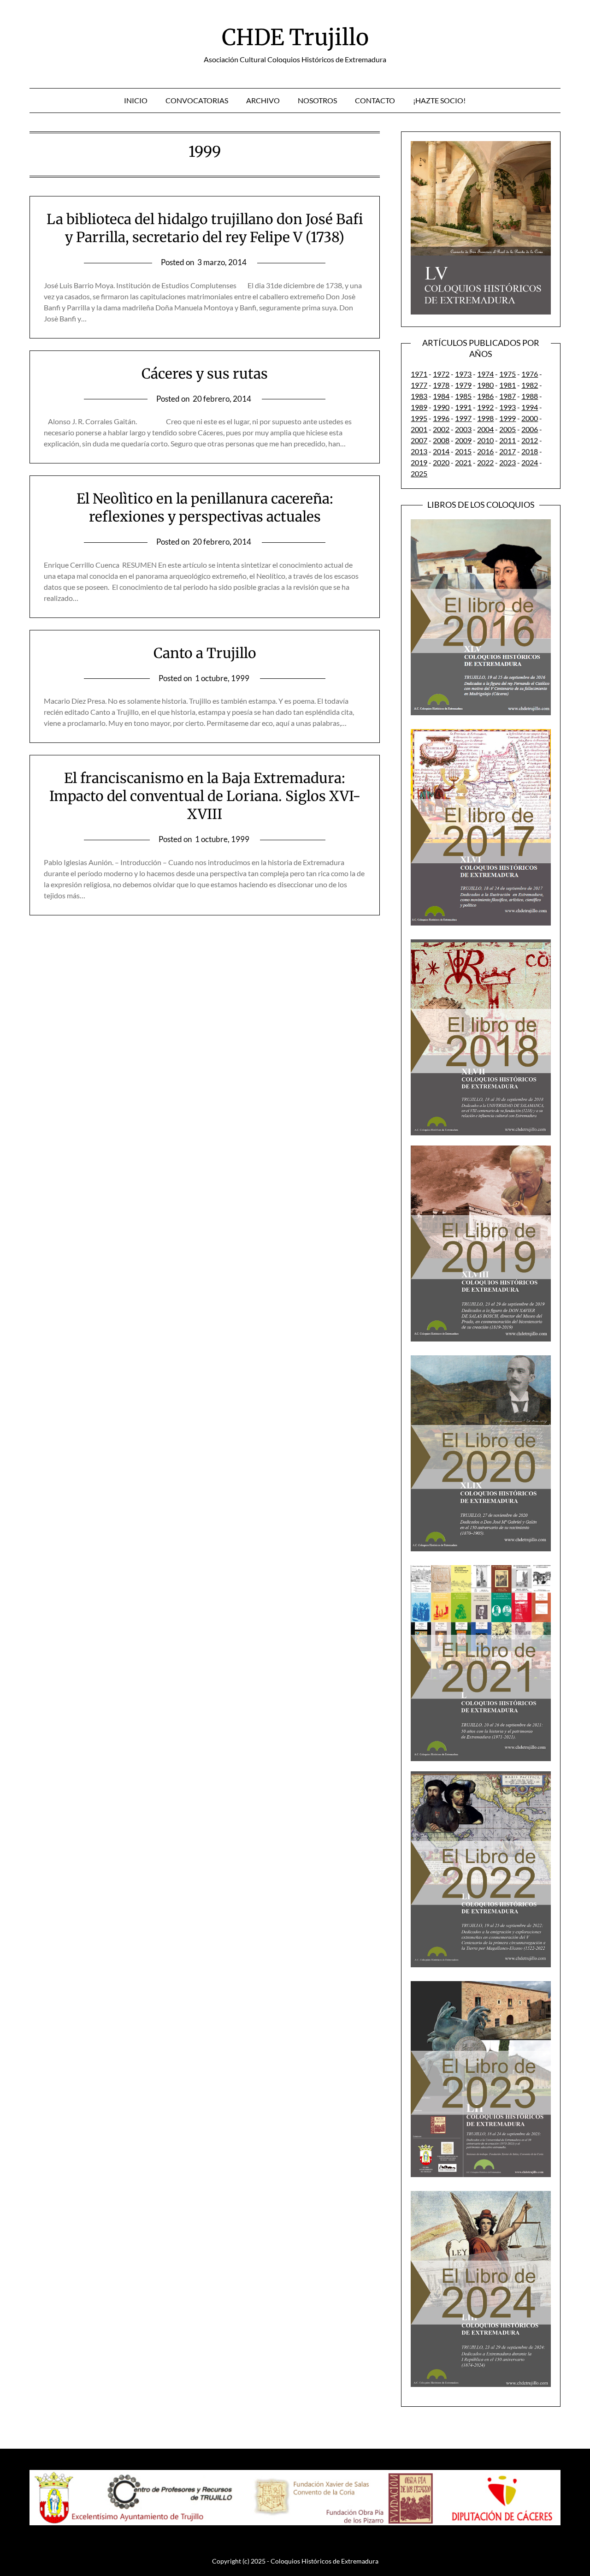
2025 (419, 473)
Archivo (263, 100)
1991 (463, 407)
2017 (507, 451)
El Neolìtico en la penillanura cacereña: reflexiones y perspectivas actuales (205, 507)
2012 (530, 440)
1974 (485, 374)
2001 (419, 429)
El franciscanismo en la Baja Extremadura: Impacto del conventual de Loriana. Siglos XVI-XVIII (205, 796)
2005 (507, 429)
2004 (485, 429)
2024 (530, 462)
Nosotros (317, 100)
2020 (441, 462)
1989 (419, 407)
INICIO (136, 100)
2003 (463, 429)
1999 (507, 418)
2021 (463, 462)
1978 (441, 385)
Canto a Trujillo (205, 653)
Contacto (375, 100)
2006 (530, 429)
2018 (530, 451)
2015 (463, 451)
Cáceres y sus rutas (205, 374)
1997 (463, 418)
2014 (441, 451)
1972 (441, 374)
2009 (463, 440)
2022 (485, 462)
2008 (441, 440)
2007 (419, 440)
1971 (419, 374)
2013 (419, 451)
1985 (463, 396)
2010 (485, 440)
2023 (507, 462)
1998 (485, 418)
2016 (485, 451)
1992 (485, 407)
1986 (485, 396)
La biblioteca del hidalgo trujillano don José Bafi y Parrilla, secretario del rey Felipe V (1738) (205, 228)
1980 (485, 385)
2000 (530, 418)
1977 (419, 385)
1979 (463, 385)
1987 (507, 396)
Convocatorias (197, 100)
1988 (530, 396)
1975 (507, 374)
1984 (441, 396)
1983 (419, 396)
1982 (530, 385)
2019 (419, 462)
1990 (441, 407)
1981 (507, 385)
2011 (507, 440)
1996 (441, 418)
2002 (441, 429)
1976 (530, 374)
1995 (419, 418)
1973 (463, 374)
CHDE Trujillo (295, 37)
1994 (530, 407)
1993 (507, 407)
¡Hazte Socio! (439, 100)
